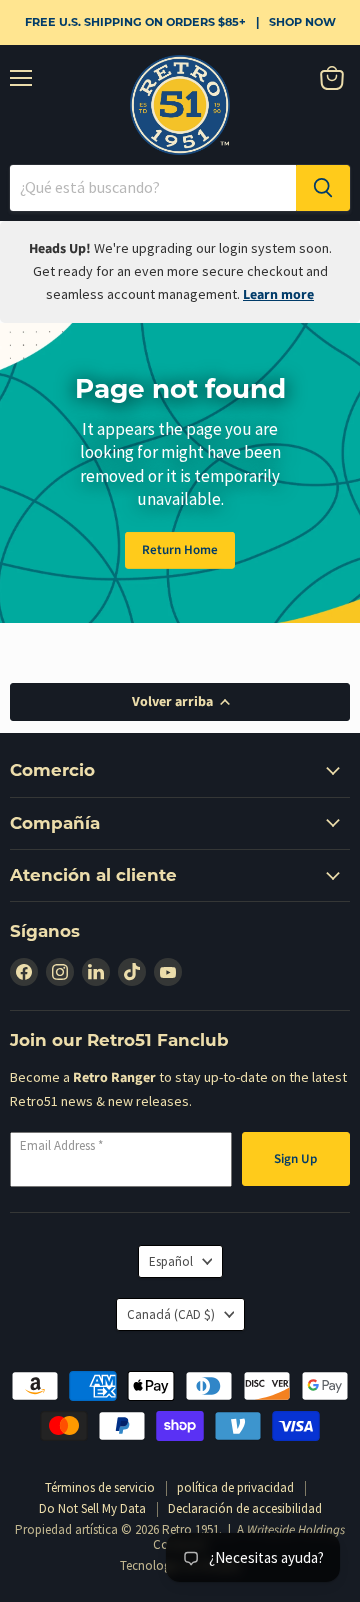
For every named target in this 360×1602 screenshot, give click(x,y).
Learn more (278, 295)
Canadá (171, 1314)
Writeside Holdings (296, 1530)
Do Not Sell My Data (92, 1508)
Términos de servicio (100, 1487)
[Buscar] (323, 188)
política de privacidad (235, 1487)
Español (171, 1261)
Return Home (180, 550)
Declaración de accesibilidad (245, 1508)
